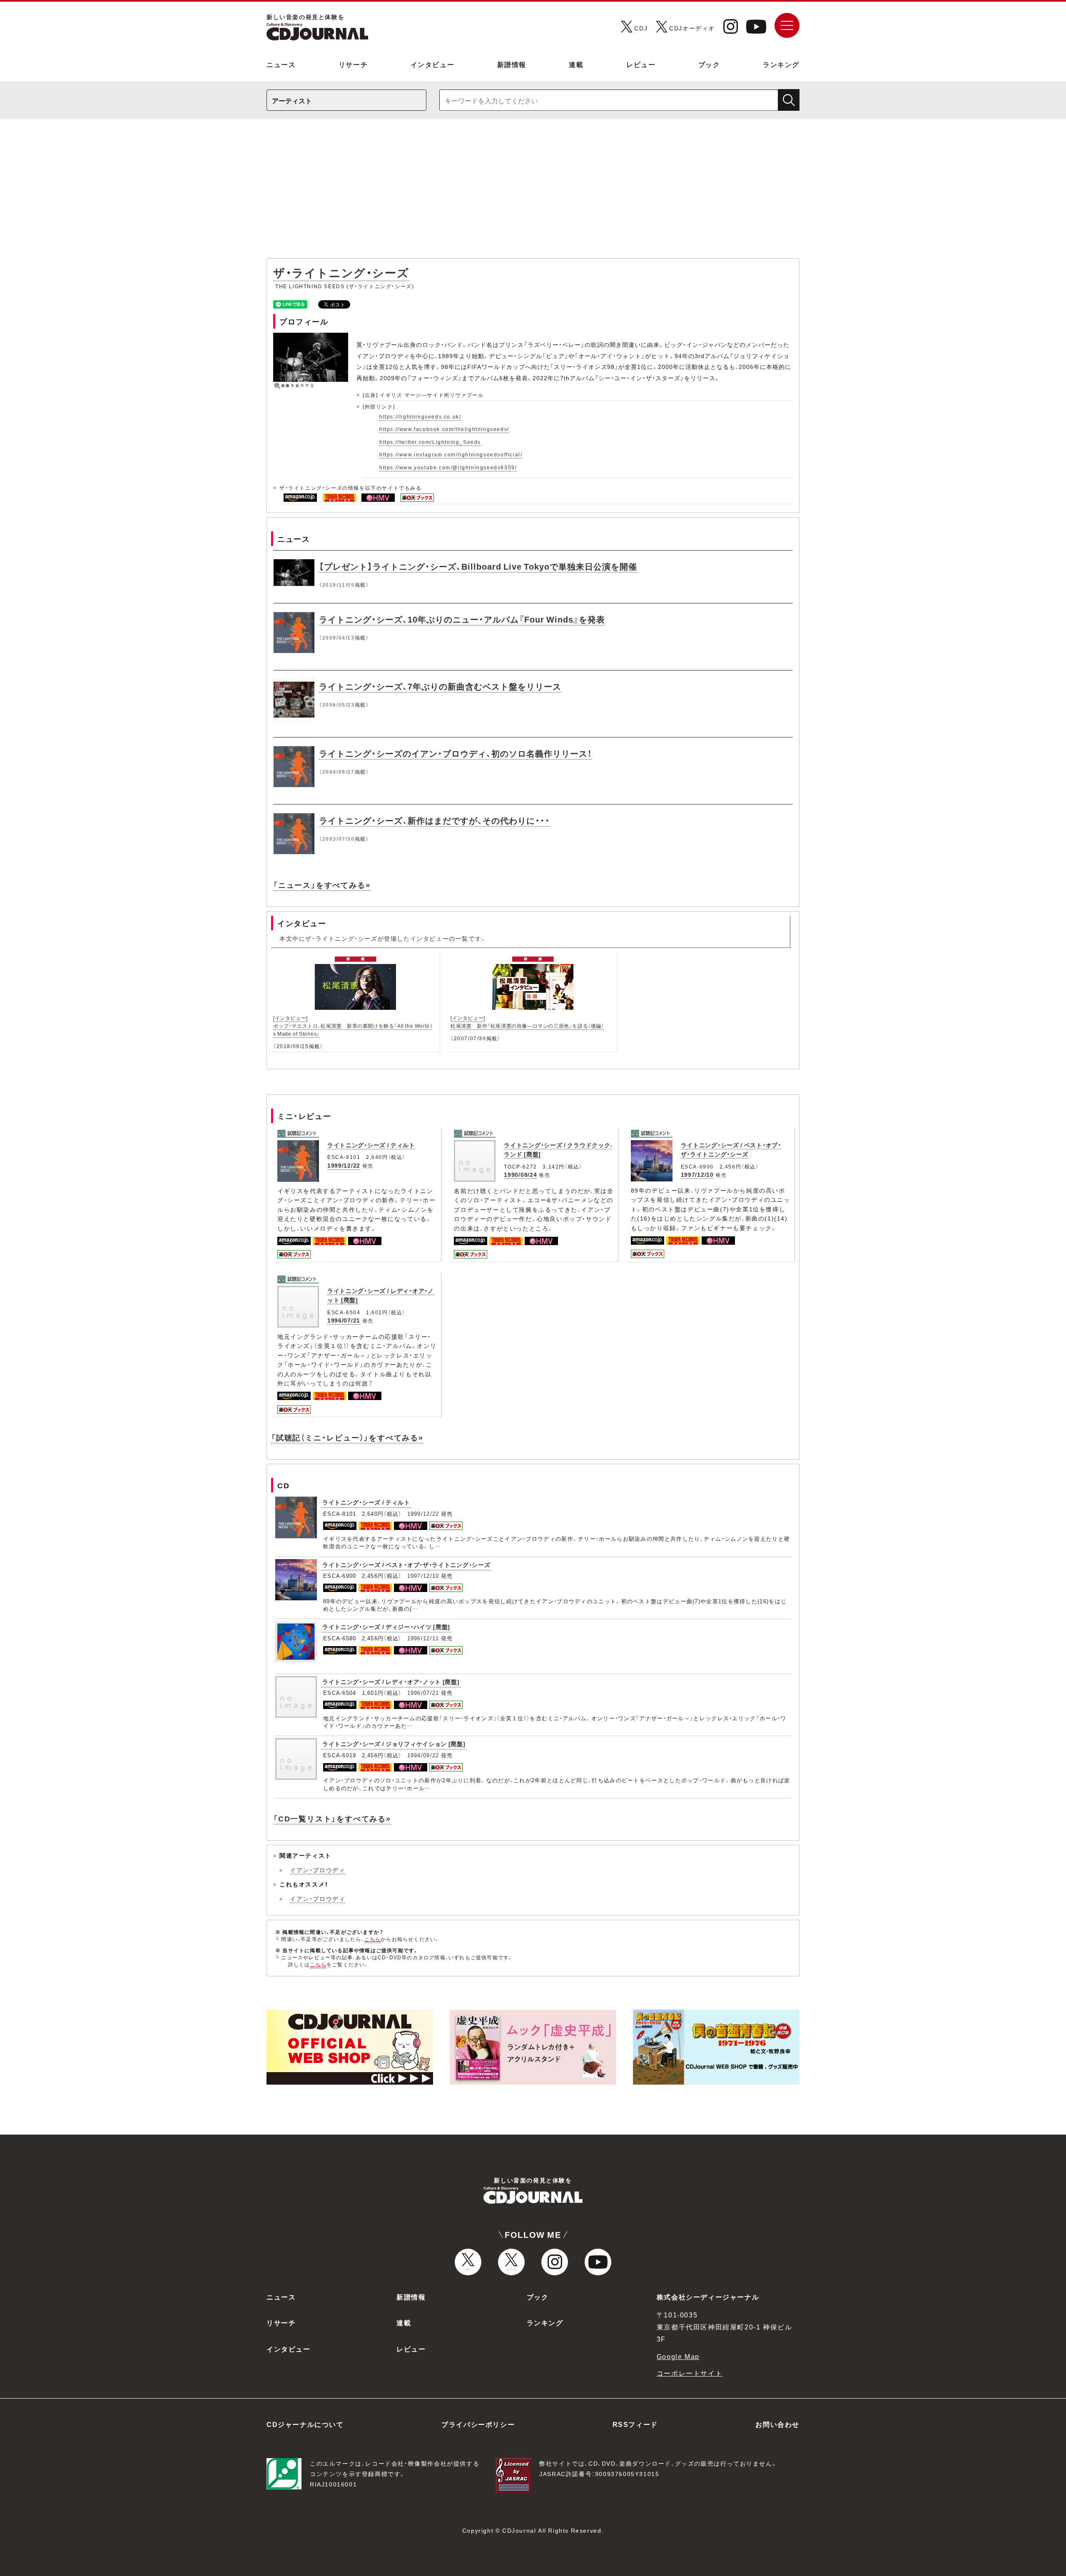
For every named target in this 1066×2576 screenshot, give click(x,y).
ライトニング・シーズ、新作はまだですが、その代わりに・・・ (435, 820)
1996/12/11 (423, 1638)
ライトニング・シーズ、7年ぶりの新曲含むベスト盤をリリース (440, 686)
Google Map (678, 2356)
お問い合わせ (777, 2424)
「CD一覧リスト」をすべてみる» (332, 1818)
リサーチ (353, 64)
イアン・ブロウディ (318, 1870)
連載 (576, 64)
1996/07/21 (344, 1320)
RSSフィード (635, 2424)
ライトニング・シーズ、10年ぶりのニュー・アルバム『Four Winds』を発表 (462, 619)
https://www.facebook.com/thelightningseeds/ (444, 429)
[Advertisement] (533, 193)
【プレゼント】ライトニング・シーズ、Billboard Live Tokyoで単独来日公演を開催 (478, 566)
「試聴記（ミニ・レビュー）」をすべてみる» (347, 1437)
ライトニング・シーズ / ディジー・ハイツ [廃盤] (386, 1627)
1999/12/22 (344, 1165)
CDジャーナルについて (305, 2424)
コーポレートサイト (690, 2373)
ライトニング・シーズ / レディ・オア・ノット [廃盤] (391, 1682)
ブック (709, 64)
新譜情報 (512, 64)
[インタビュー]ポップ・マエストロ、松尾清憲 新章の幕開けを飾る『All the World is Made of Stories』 (353, 1026)
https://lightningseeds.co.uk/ (420, 416)
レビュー (641, 64)
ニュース (281, 64)
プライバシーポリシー (478, 2424)
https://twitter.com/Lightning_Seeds (430, 442)
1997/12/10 (697, 1174)
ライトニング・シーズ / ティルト (371, 1145)
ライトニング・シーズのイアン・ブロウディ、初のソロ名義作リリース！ (456, 753)
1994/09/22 (423, 1755)
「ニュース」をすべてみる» (322, 885)
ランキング (781, 64)
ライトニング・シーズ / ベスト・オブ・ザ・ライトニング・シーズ (731, 1149)
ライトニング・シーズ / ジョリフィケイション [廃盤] (394, 1744)
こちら (373, 1939)
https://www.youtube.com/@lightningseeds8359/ (448, 467)
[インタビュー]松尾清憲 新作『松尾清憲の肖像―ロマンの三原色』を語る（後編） (527, 1022)
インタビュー (433, 64)
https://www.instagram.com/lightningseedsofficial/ (451, 454)
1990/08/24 (520, 1174)
